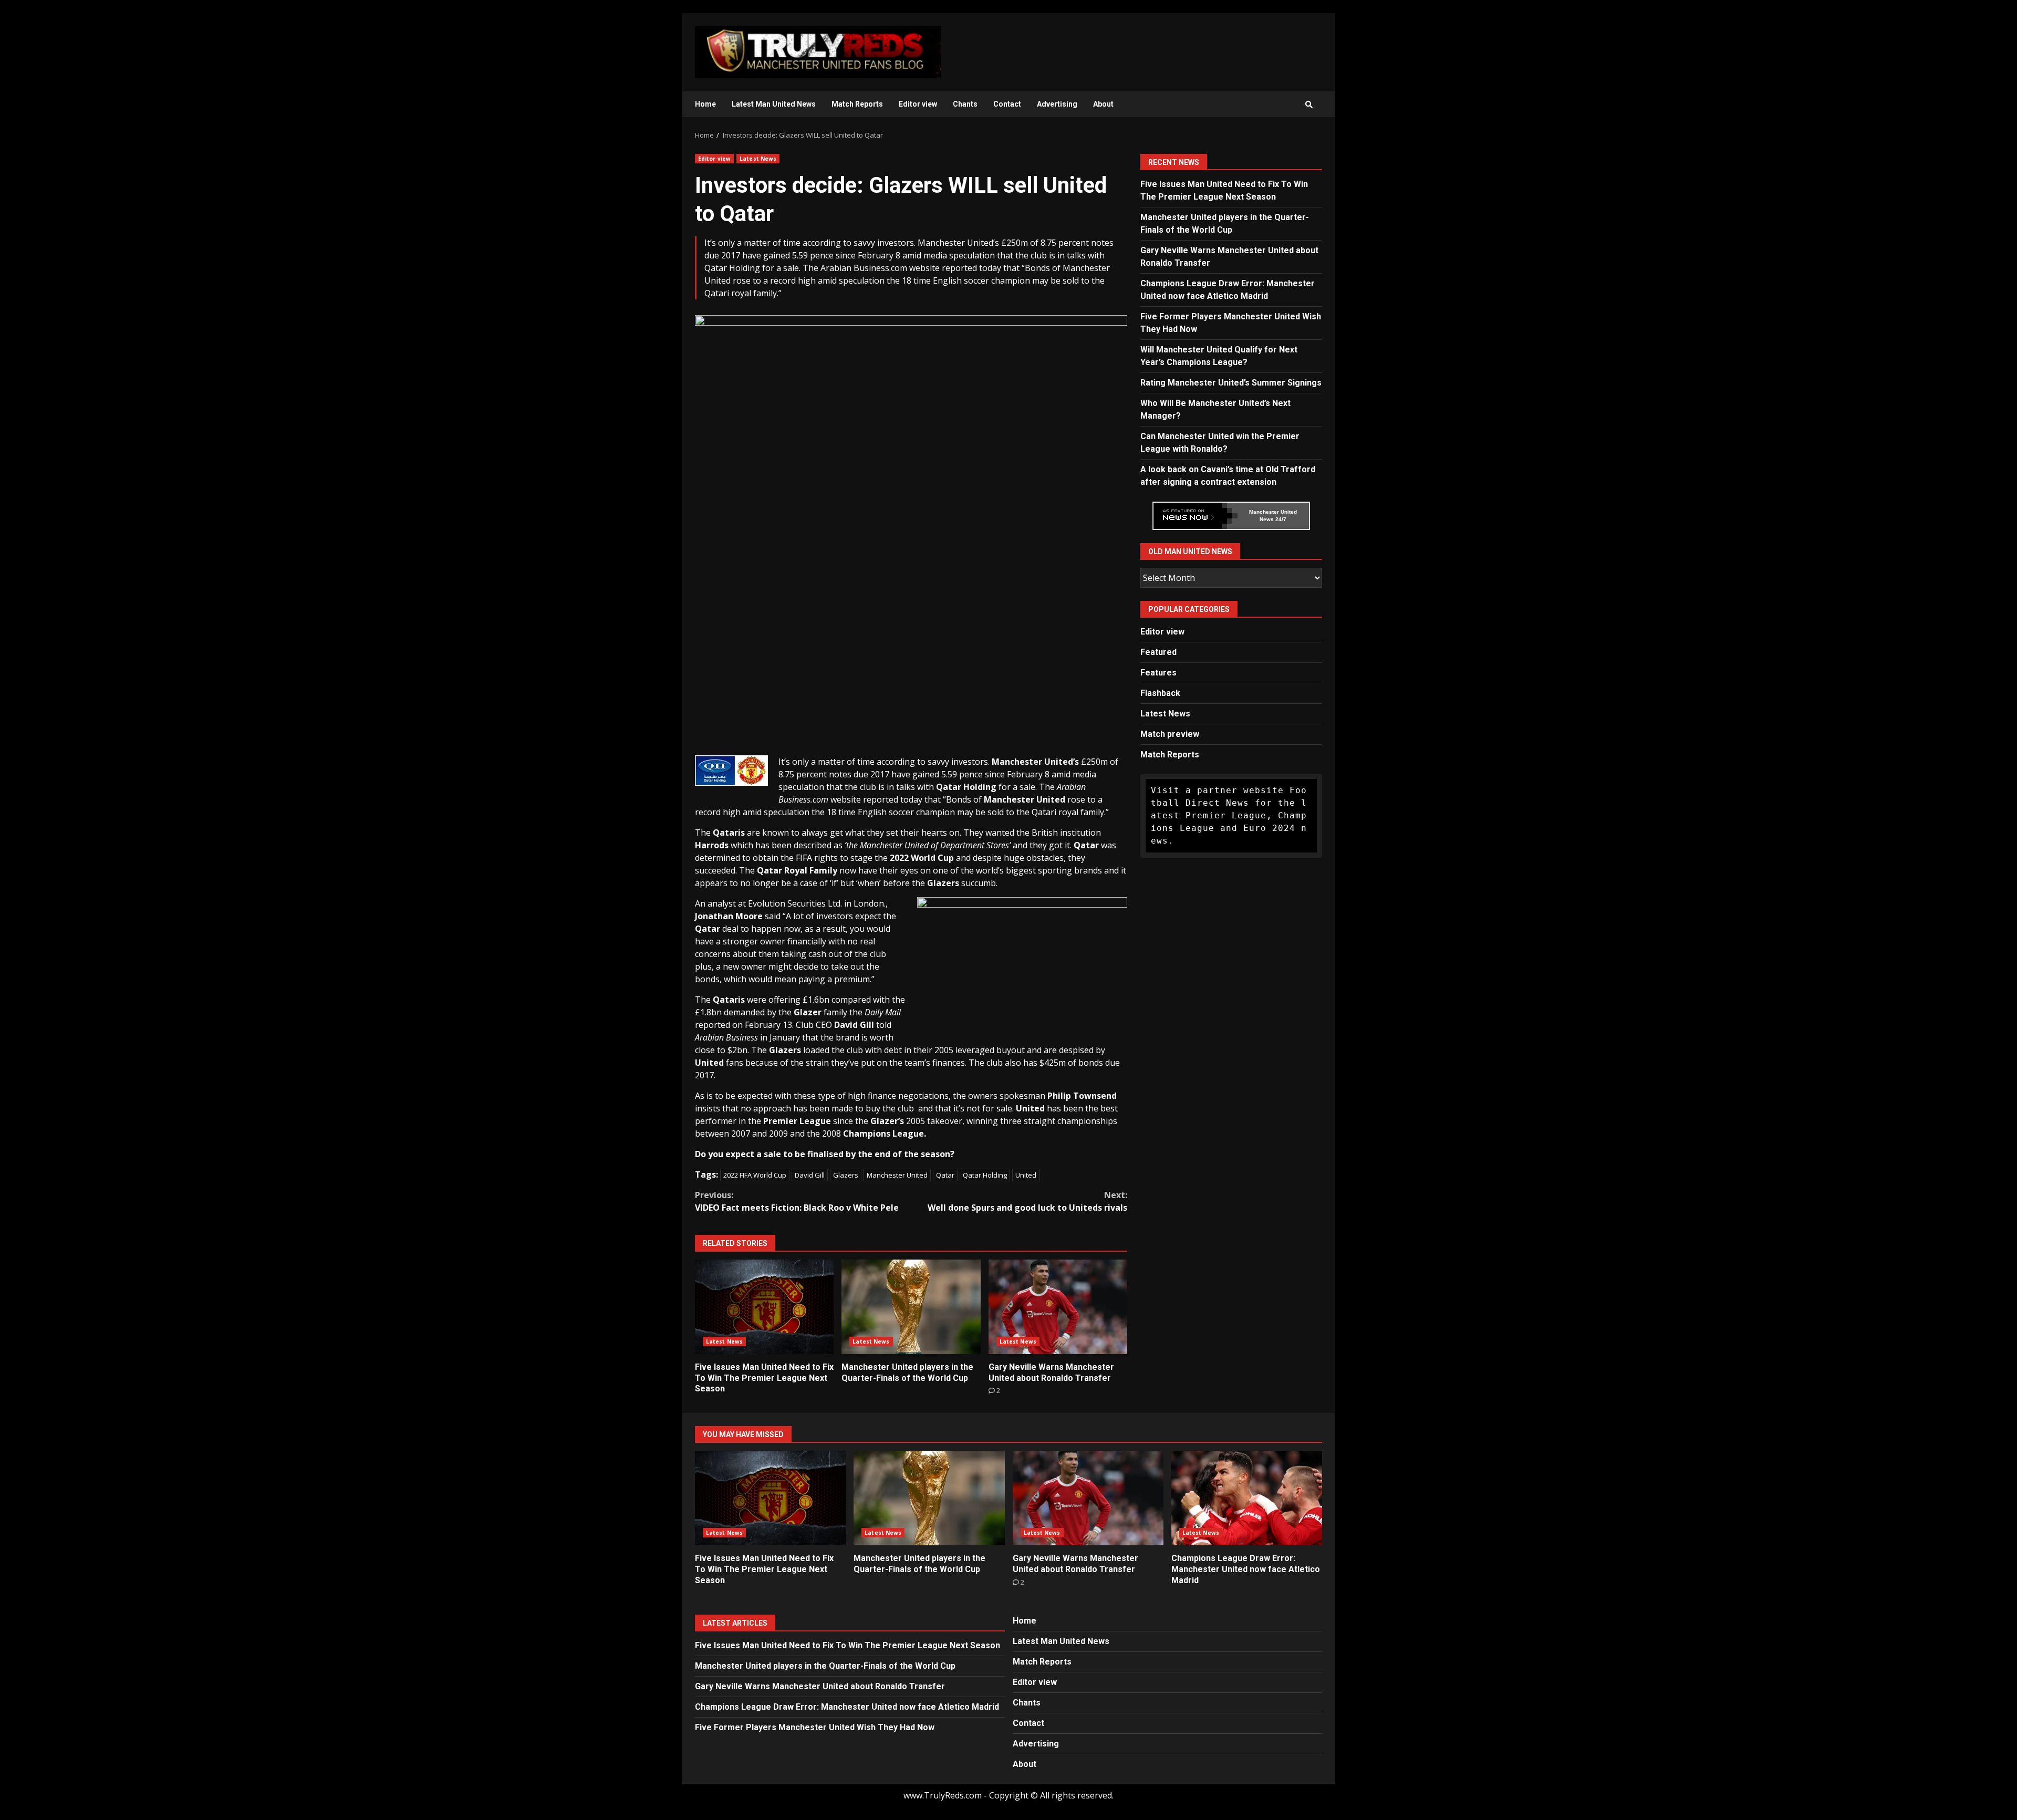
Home (705, 104)
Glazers (846, 1175)
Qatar (945, 1175)
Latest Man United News (774, 104)
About (1103, 104)
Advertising (1057, 104)
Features (1158, 673)
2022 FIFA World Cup (755, 1175)
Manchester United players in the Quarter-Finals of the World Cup (911, 1307)
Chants (965, 104)
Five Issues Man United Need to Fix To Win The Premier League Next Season (764, 1307)
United (1026, 1175)
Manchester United (897, 1175)
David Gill (810, 1175)
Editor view (918, 104)
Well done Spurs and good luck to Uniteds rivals (1027, 1201)
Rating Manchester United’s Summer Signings (1231, 383)
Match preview (1170, 734)
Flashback (1160, 693)
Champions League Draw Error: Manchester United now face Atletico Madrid (1247, 1498)
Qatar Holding (985, 1175)
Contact (1007, 104)
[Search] (1309, 105)
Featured (1158, 652)
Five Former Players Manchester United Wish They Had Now (815, 1727)
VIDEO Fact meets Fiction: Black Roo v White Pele (797, 1201)
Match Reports (857, 104)
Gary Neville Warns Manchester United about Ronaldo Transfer (1058, 1307)
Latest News (758, 159)
